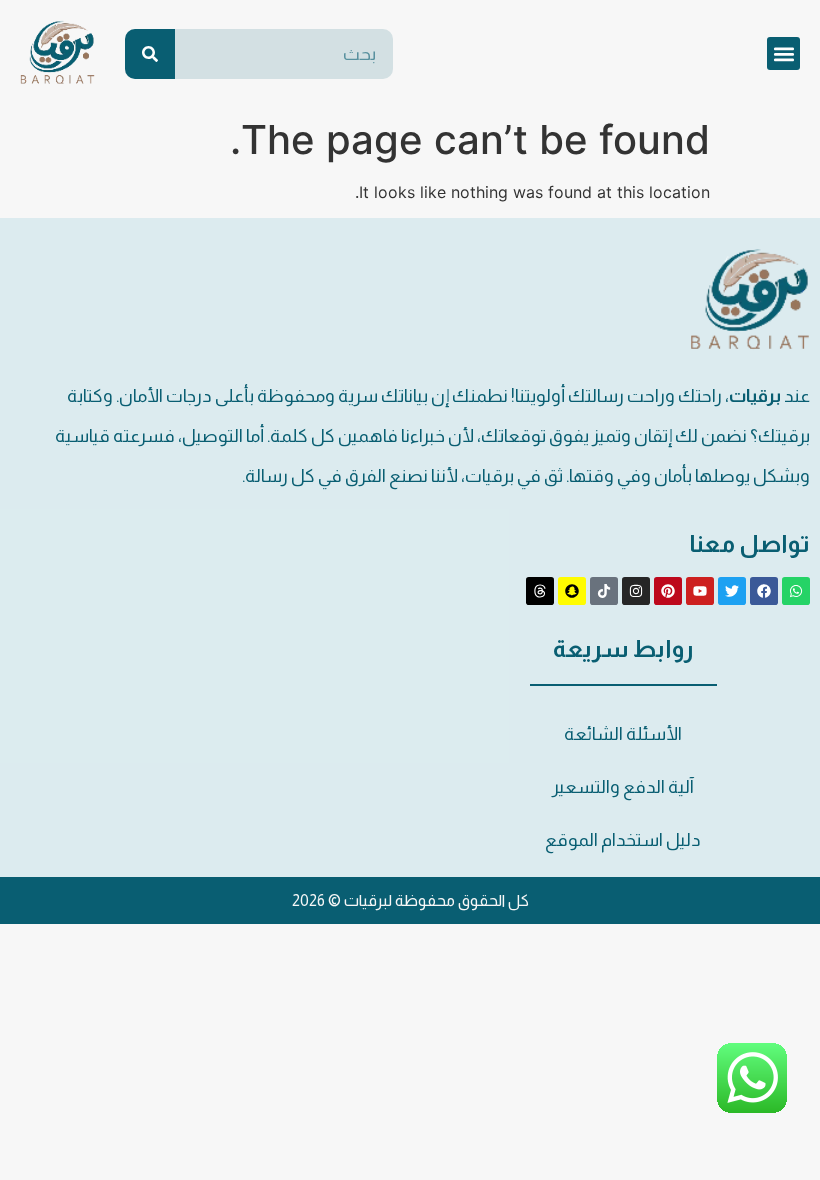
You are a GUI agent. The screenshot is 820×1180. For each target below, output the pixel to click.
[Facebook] (764, 591)
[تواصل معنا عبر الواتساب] (752, 1109)
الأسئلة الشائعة (623, 734)
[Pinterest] (668, 591)
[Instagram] (636, 591)
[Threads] (540, 591)
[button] (783, 53)
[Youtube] (700, 591)
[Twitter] (732, 591)
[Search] (150, 54)
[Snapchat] (572, 591)
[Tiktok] (604, 591)
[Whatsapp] (796, 591)
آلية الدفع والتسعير (623, 787)
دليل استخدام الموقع (623, 840)
